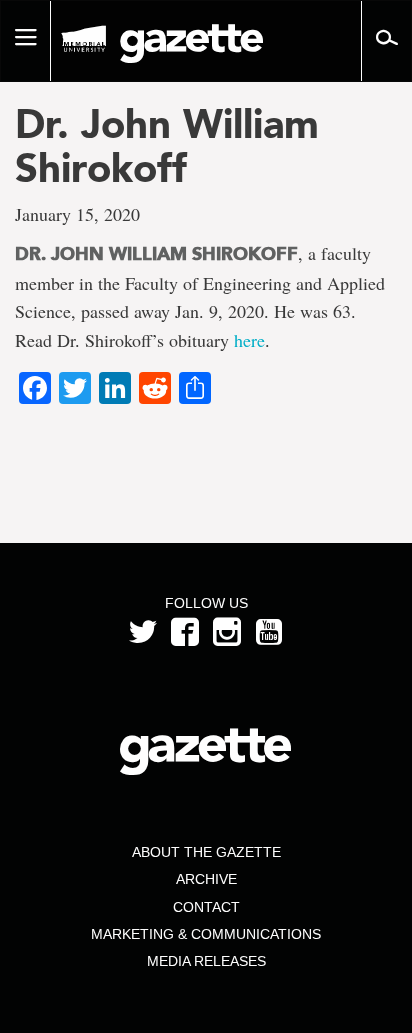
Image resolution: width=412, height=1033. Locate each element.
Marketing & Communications (206, 934)
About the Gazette (206, 852)
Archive (206, 879)
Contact (206, 907)
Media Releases (206, 961)
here (249, 340)
